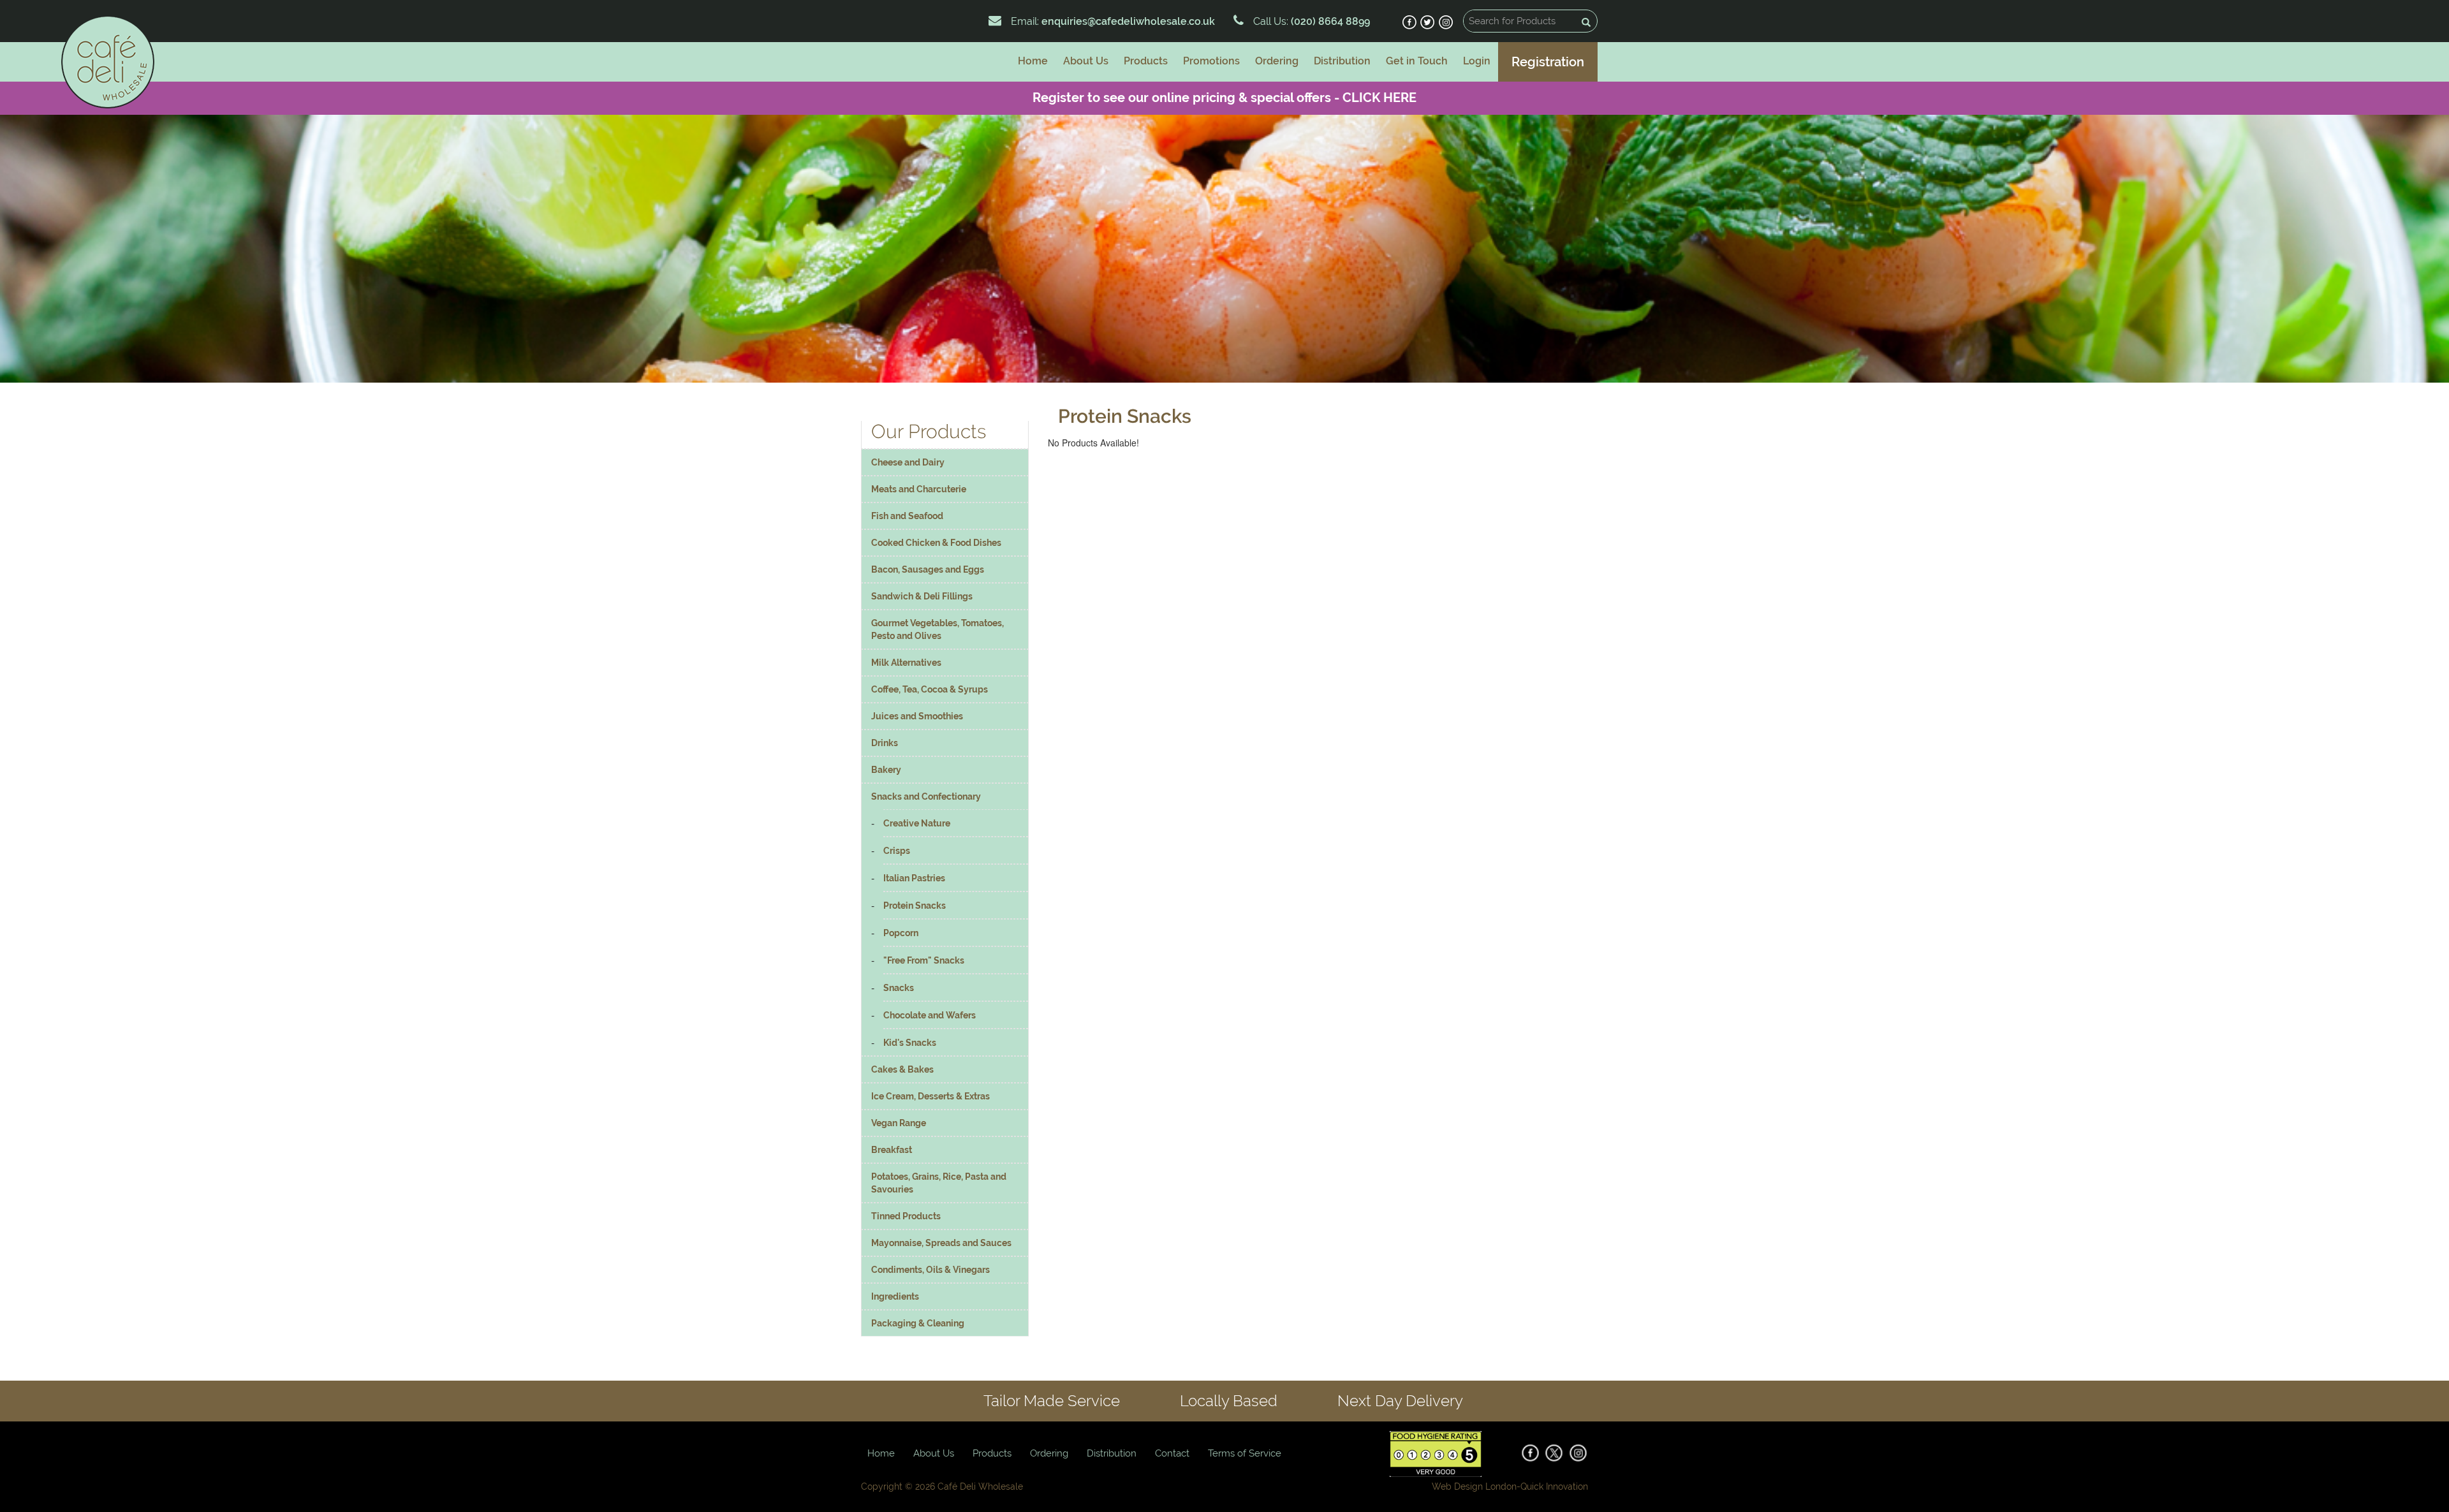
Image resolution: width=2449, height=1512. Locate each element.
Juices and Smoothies (917, 716)
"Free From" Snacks (924, 960)
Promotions (1211, 61)
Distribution (1342, 61)
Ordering (1277, 61)
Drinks (885, 743)
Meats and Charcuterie (919, 489)
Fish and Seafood (907, 516)
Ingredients (895, 1296)
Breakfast (892, 1150)
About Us (1086, 61)
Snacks (899, 988)
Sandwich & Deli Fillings (922, 596)
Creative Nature (917, 823)
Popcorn (901, 933)
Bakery (886, 770)
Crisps (897, 851)
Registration (1548, 62)
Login (1477, 61)
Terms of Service (1245, 1453)
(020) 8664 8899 (1329, 21)
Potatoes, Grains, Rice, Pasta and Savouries (939, 1183)
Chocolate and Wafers (930, 1015)
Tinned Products (906, 1216)
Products (1146, 61)
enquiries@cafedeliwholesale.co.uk (1128, 21)
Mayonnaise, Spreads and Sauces (941, 1243)
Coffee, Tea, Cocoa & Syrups (930, 689)
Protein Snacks (915, 906)
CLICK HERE (1379, 98)
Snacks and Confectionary (926, 796)
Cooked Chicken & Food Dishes (936, 543)
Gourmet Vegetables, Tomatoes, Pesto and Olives (938, 629)
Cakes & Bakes (902, 1069)
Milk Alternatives (906, 663)
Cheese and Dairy (908, 462)
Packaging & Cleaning (918, 1323)
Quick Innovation (1554, 1486)
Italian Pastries (914, 878)
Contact (1172, 1453)
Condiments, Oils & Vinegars (930, 1270)
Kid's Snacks (910, 1043)
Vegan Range (899, 1123)
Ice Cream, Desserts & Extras (930, 1096)
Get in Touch (1417, 61)
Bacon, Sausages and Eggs (928, 569)
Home (1033, 61)
